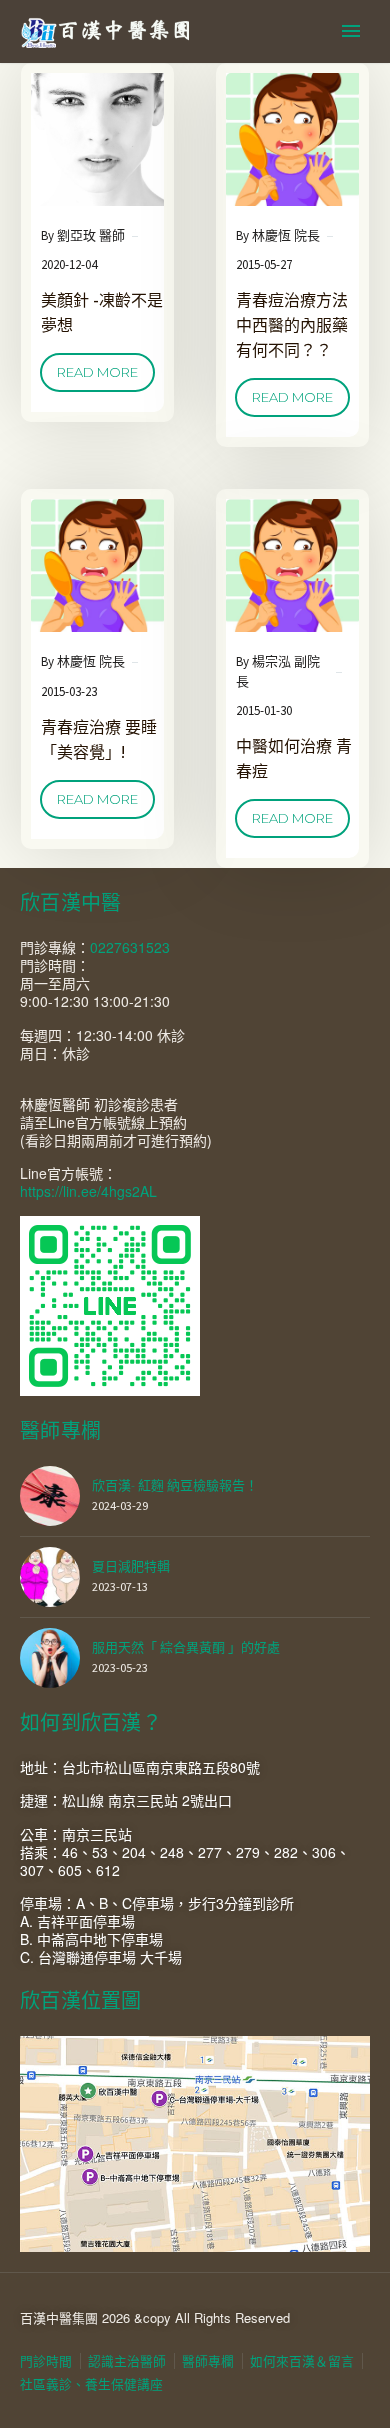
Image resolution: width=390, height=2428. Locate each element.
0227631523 (130, 947)
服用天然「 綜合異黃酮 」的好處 (186, 1647)
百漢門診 (275, 63)
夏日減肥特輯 (131, 1566)
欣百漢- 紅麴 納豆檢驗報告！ (175, 1485)
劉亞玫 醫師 (91, 235)
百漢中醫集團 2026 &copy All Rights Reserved (155, 2317)
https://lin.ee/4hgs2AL (88, 1191)
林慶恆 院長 (286, 235)
